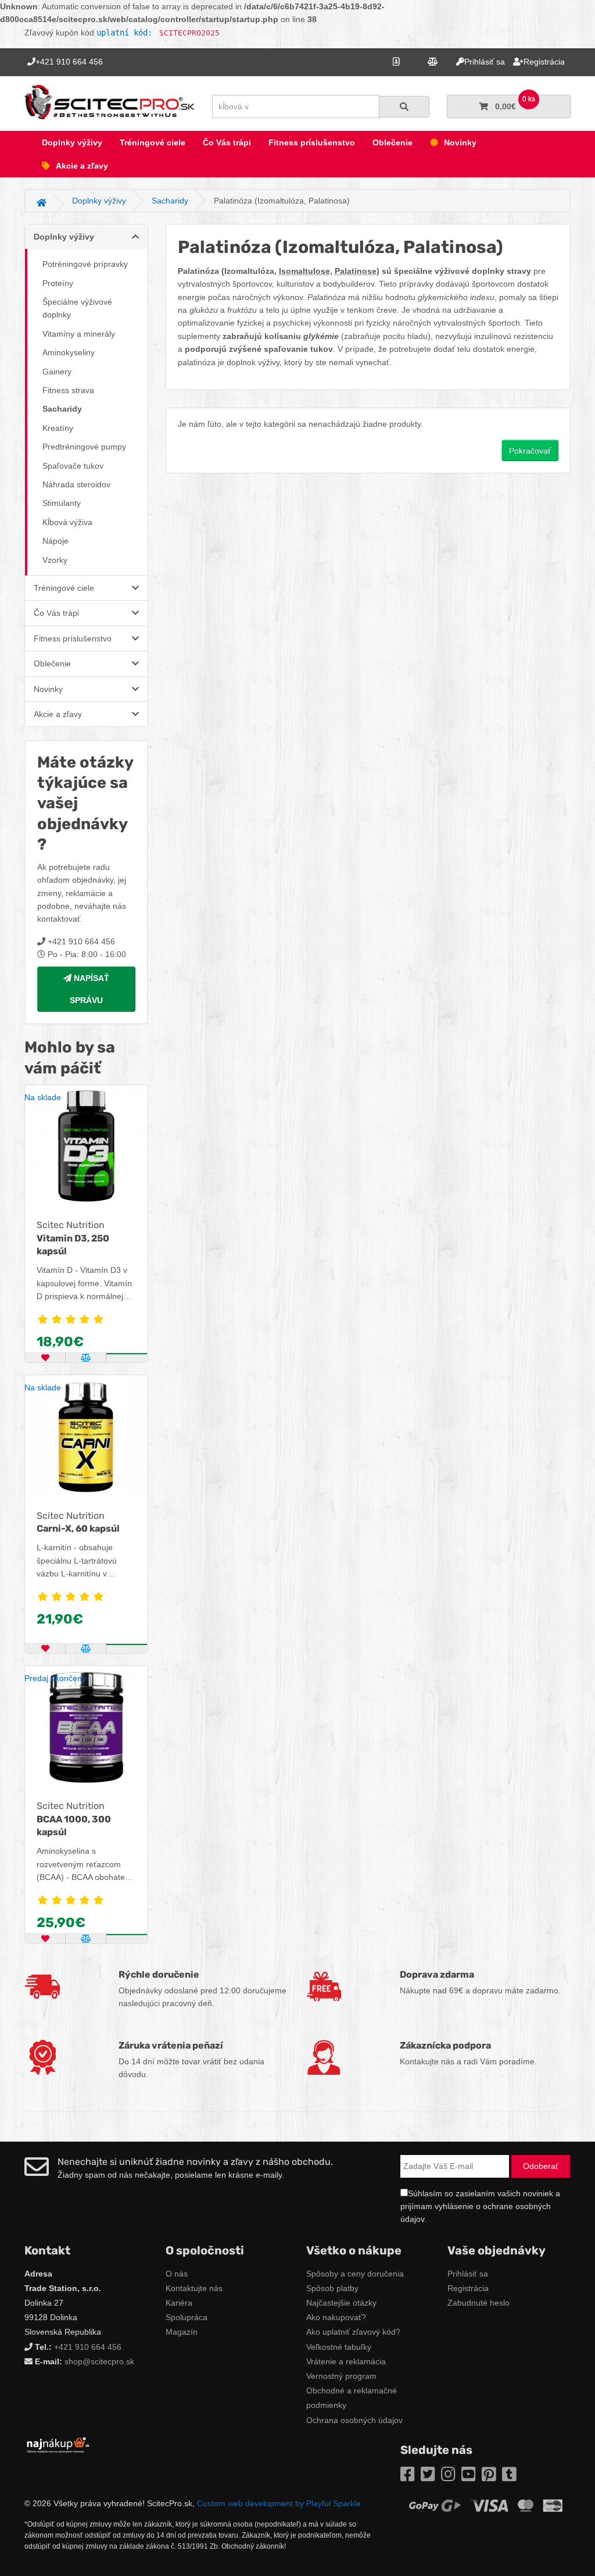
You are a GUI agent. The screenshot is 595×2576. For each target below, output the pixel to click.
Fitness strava (68, 390)
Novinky (460, 142)
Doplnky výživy (72, 142)
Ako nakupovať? (336, 2317)
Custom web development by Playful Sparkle (279, 2503)
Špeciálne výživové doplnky (77, 308)
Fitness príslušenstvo (312, 142)
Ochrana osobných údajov (354, 2420)
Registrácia (468, 2288)
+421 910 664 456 (88, 2347)
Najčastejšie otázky (341, 2303)
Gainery (57, 372)
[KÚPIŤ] (127, 1354)
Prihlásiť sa (468, 2274)
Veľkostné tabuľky (339, 2347)
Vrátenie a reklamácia (346, 2361)
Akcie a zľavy (82, 166)
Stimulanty (62, 503)
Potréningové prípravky (85, 264)
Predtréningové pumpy (84, 447)
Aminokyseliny (69, 352)
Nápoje (55, 541)
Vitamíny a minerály (79, 334)
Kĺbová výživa (67, 522)
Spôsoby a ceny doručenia (355, 2274)
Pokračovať (530, 451)
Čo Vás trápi (227, 142)
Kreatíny (58, 428)
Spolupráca (187, 2317)
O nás (177, 2274)
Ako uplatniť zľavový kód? (353, 2332)
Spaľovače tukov (73, 466)
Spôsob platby (332, 2288)
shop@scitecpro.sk (99, 2361)
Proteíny (58, 283)
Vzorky (55, 560)
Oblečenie (393, 142)
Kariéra (179, 2303)
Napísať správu (89, 989)
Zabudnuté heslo (478, 2303)
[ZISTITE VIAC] (127, 1935)
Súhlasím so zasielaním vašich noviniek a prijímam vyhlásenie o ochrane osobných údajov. (480, 2206)
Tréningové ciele (153, 142)
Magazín (182, 2332)
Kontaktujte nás (194, 2288)
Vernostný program (341, 2376)
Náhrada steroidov (76, 484)
